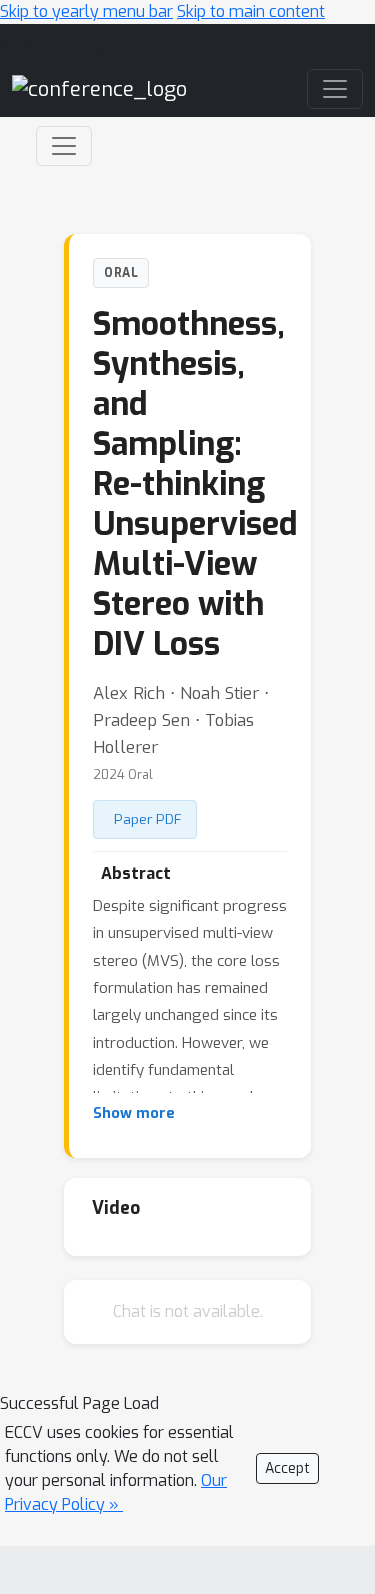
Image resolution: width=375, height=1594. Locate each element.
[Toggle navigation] (64, 146)
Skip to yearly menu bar (86, 11)
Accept (287, 1468)
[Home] (99, 88)
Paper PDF (148, 819)
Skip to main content (251, 11)
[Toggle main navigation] (335, 89)
